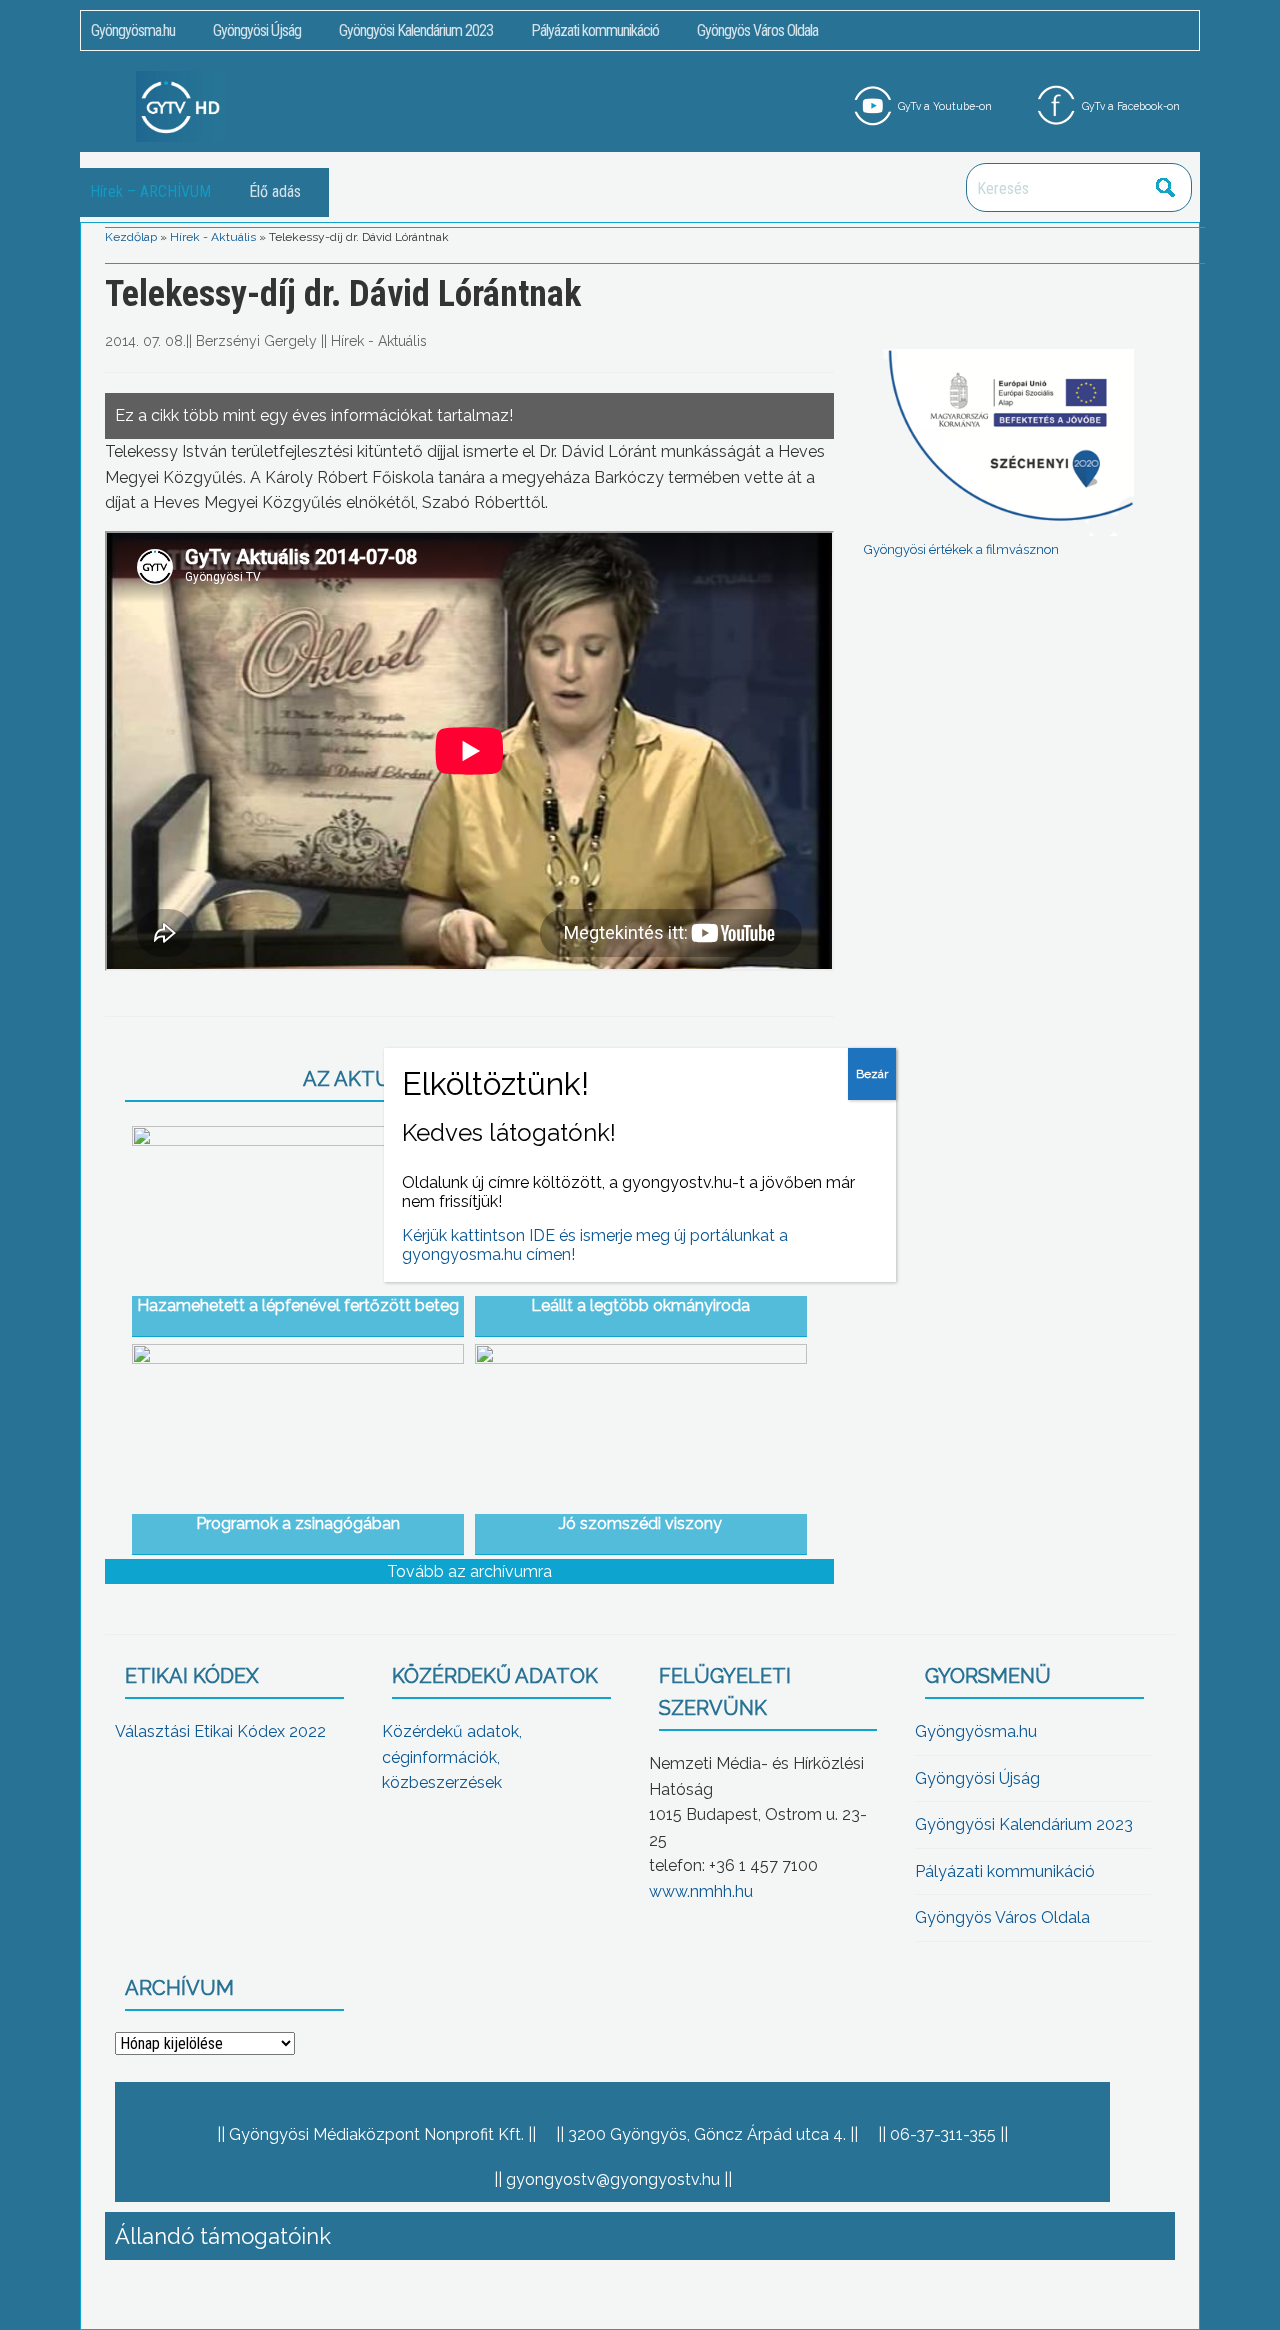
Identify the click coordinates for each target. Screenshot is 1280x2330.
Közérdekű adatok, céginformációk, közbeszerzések (452, 1757)
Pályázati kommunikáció (595, 30)
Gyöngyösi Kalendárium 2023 (416, 30)
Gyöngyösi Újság (257, 30)
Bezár (872, 1074)
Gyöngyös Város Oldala (757, 30)
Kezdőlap (131, 237)
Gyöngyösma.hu (133, 30)
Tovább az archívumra (469, 1571)
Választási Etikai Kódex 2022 (220, 1731)
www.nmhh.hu (701, 1891)
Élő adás (275, 191)
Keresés (1166, 187)
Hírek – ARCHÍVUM (150, 191)
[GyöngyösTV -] (181, 105)
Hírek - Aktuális (213, 237)
